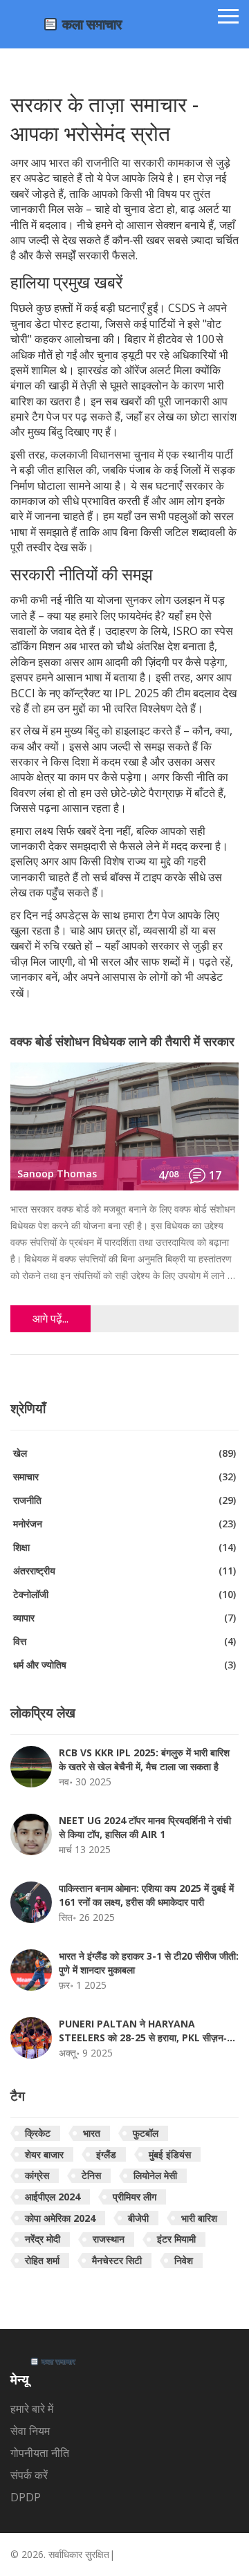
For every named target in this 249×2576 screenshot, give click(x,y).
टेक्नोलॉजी (124, 1594)
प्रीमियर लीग (135, 2197)
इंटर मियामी (176, 2239)
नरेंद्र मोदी (43, 2239)
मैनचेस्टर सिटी (117, 2260)
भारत (92, 2133)
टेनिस (91, 2175)
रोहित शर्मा (42, 2260)
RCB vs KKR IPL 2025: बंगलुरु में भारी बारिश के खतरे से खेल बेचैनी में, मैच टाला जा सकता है (144, 1759)
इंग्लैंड (106, 2154)
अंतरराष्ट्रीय (124, 1571)
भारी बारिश (199, 2218)
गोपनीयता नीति (40, 2453)
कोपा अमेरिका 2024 (60, 2218)
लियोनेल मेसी (155, 2175)
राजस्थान (109, 2239)
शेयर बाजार (44, 2154)
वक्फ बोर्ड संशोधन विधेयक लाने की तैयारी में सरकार (122, 1042)
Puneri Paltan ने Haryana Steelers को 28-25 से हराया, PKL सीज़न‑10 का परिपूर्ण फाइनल (148, 2031)
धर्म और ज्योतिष (124, 1665)
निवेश (184, 2260)
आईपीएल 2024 (53, 2197)
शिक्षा (124, 1547)
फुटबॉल (146, 2133)
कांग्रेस (37, 2175)
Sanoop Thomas (57, 1174)
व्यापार (124, 1618)
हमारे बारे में (32, 2409)
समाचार (124, 1476)
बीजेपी (138, 2218)
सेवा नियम (30, 2431)
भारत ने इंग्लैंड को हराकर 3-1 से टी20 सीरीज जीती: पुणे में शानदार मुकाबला (149, 1963)
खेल (124, 1453)
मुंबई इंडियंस (170, 2154)
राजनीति (124, 1500)
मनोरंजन (124, 1524)
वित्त (124, 1641)
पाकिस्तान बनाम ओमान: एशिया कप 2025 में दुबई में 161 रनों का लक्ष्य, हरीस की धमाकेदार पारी (146, 1895)
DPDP (26, 2497)
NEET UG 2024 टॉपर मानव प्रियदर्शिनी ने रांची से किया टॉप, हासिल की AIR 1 (145, 1827)
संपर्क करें (29, 2475)
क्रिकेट (38, 2133)
